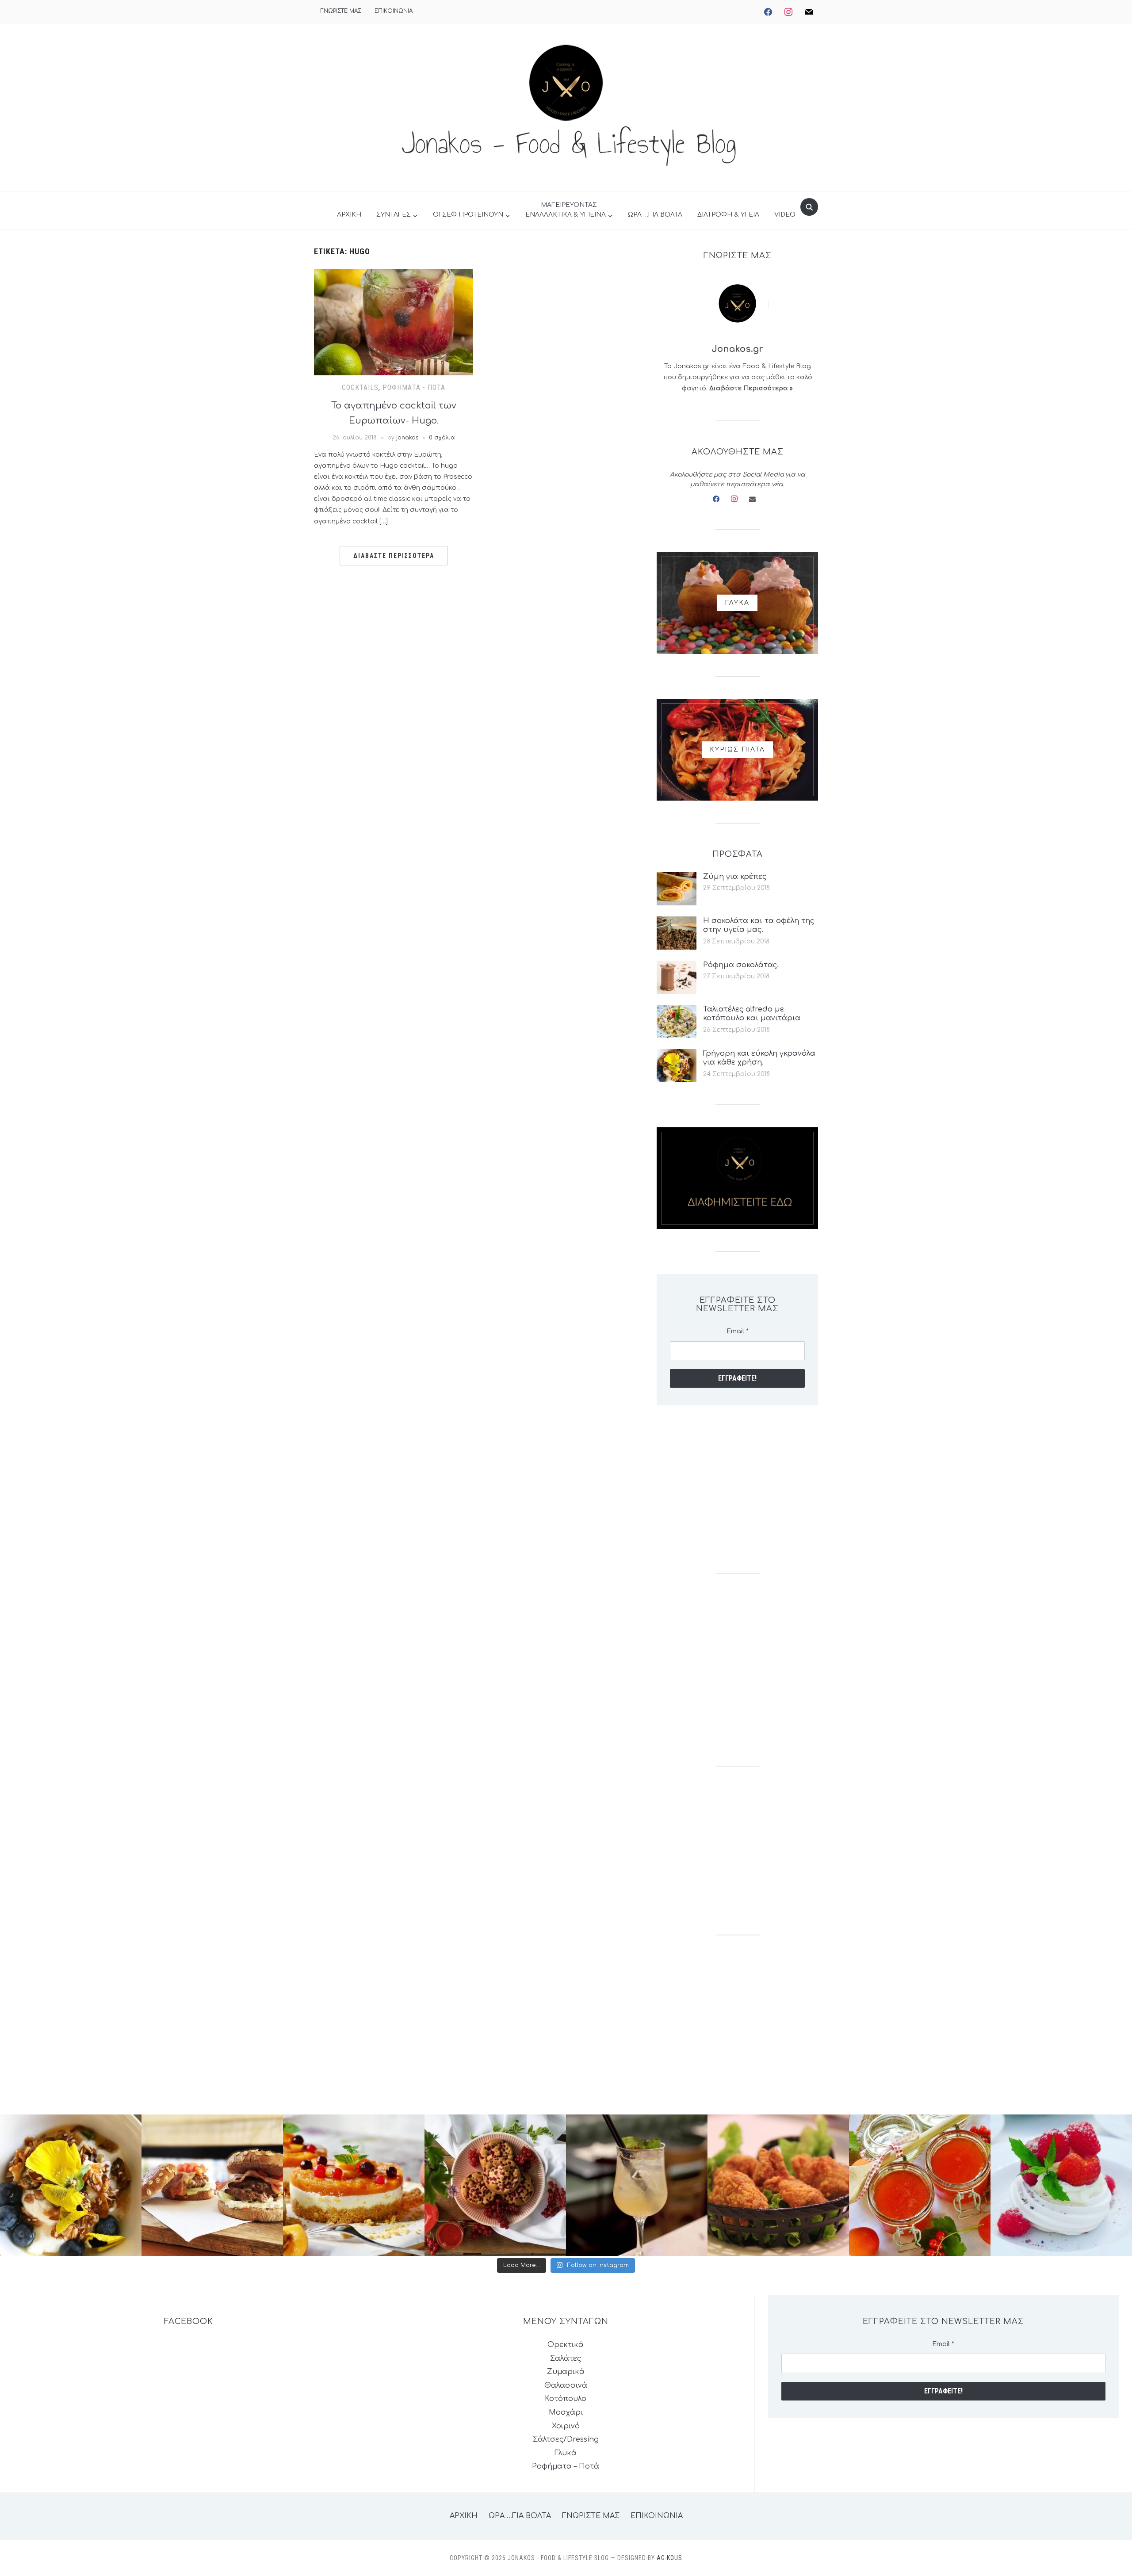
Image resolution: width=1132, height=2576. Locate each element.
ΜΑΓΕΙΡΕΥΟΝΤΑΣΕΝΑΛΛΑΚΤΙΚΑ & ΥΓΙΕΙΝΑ (566, 210)
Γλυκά (566, 2453)
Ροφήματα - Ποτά (414, 387)
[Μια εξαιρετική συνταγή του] (71, 2185)
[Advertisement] (737, 1489)
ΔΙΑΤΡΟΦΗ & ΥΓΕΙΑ (728, 215)
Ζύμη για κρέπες (735, 877)
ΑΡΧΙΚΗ (349, 215)
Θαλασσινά (566, 2385)
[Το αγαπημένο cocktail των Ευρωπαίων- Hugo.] (394, 322)
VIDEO (785, 215)
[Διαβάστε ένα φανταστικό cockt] (637, 2185)
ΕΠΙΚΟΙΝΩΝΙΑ (394, 11)
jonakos (407, 438)
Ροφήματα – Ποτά (566, 2466)
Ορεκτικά (566, 2345)
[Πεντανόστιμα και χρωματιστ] (920, 2185)
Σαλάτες (566, 2358)
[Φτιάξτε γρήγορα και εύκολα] (354, 2185)
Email (738, 1331)
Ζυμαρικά (566, 2372)
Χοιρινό (566, 2426)
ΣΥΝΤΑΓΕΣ (394, 215)
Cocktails (360, 387)
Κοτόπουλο (566, 2399)
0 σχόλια (442, 438)
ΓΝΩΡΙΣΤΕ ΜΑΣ (341, 11)
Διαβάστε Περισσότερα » (751, 388)
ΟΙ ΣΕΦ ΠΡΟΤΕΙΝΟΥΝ (468, 215)
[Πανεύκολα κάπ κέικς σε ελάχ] (495, 2185)
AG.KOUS (669, 2558)
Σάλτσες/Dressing (566, 2439)
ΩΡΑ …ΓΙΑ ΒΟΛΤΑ (655, 215)
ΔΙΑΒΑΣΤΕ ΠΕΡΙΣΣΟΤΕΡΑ (394, 556)
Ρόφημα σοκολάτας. (741, 965)
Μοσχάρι (566, 2412)
